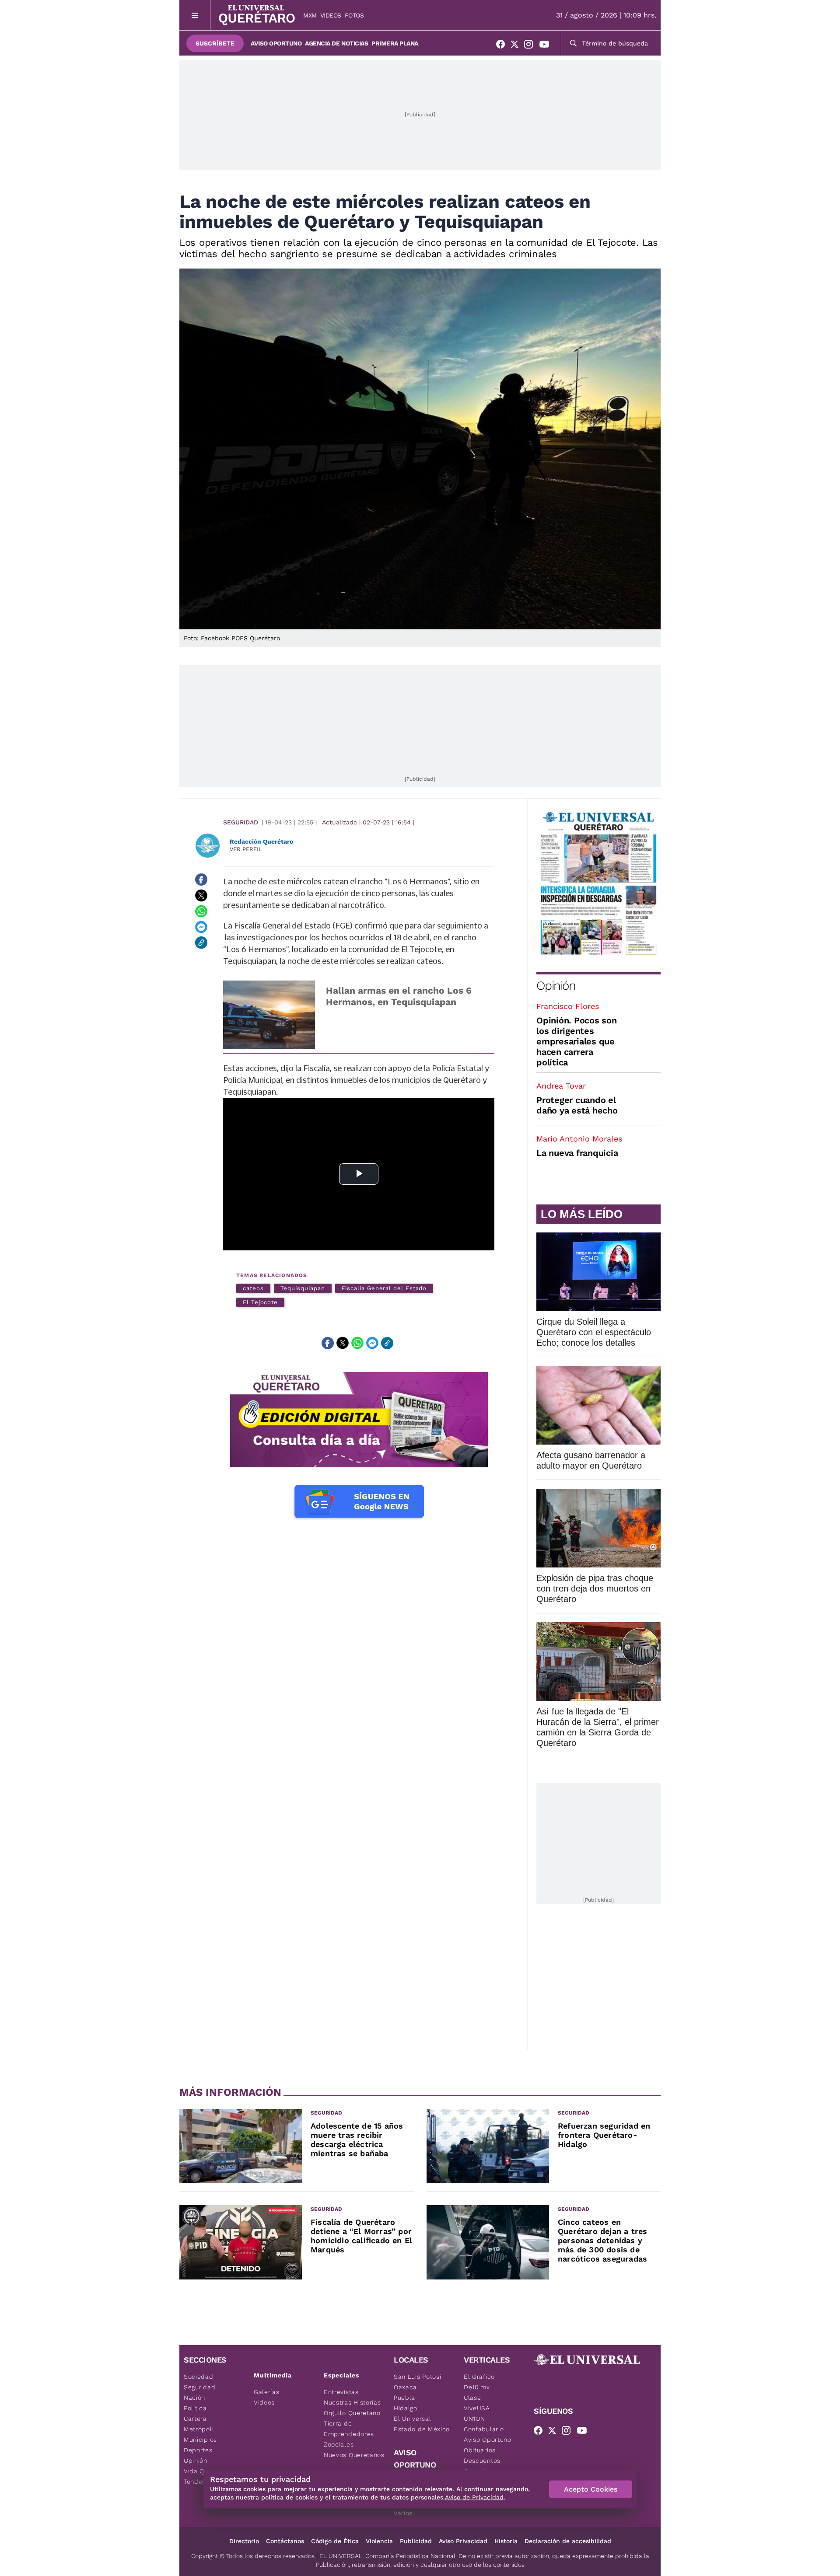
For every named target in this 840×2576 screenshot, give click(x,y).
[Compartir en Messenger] (201, 927)
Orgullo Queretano (352, 2413)
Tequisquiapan (303, 1288)
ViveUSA (477, 2408)
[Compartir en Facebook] (201, 880)
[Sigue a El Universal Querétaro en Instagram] (531, 46)
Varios (403, 2513)
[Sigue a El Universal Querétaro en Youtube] (547, 46)
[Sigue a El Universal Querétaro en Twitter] (517, 46)
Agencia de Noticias (336, 43)
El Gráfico (479, 2377)
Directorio (244, 2541)
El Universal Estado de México (422, 2424)
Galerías (267, 2392)
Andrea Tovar (561, 1086)
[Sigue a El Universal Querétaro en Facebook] (503, 46)
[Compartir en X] (201, 895)
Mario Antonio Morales (579, 1139)
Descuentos (482, 2461)
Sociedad (199, 2377)
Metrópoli (199, 2429)
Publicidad (416, 2541)
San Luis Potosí (418, 2377)
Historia (506, 2541)
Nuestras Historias (352, 2402)
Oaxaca (405, 2387)
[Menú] (195, 15)
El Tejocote (260, 1302)
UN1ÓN (474, 2419)
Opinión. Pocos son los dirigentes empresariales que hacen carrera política (577, 1041)
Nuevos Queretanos (354, 2455)
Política (195, 2408)
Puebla (404, 2398)
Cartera (195, 2419)
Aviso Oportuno (276, 43)
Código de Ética (335, 2541)
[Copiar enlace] (201, 942)
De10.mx (477, 2387)
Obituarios (480, 2450)
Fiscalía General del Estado (384, 1288)
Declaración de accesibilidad (568, 2541)
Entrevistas (341, 2392)
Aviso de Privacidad (474, 2497)
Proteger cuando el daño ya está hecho (577, 1105)
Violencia (379, 2541)
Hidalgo (406, 2408)
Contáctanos (285, 2541)
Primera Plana (395, 43)
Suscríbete (215, 43)
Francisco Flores (568, 1006)
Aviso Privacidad (463, 2541)
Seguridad (241, 822)
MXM (310, 15)
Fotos (354, 15)
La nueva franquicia (577, 1153)
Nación (194, 2398)
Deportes (198, 2450)
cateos (253, 1288)
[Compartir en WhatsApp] (201, 911)
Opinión (556, 986)
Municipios (200, 2440)
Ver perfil (246, 849)
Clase (472, 2398)
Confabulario (484, 2429)
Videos (331, 15)
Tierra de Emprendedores (349, 2429)
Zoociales (339, 2444)
